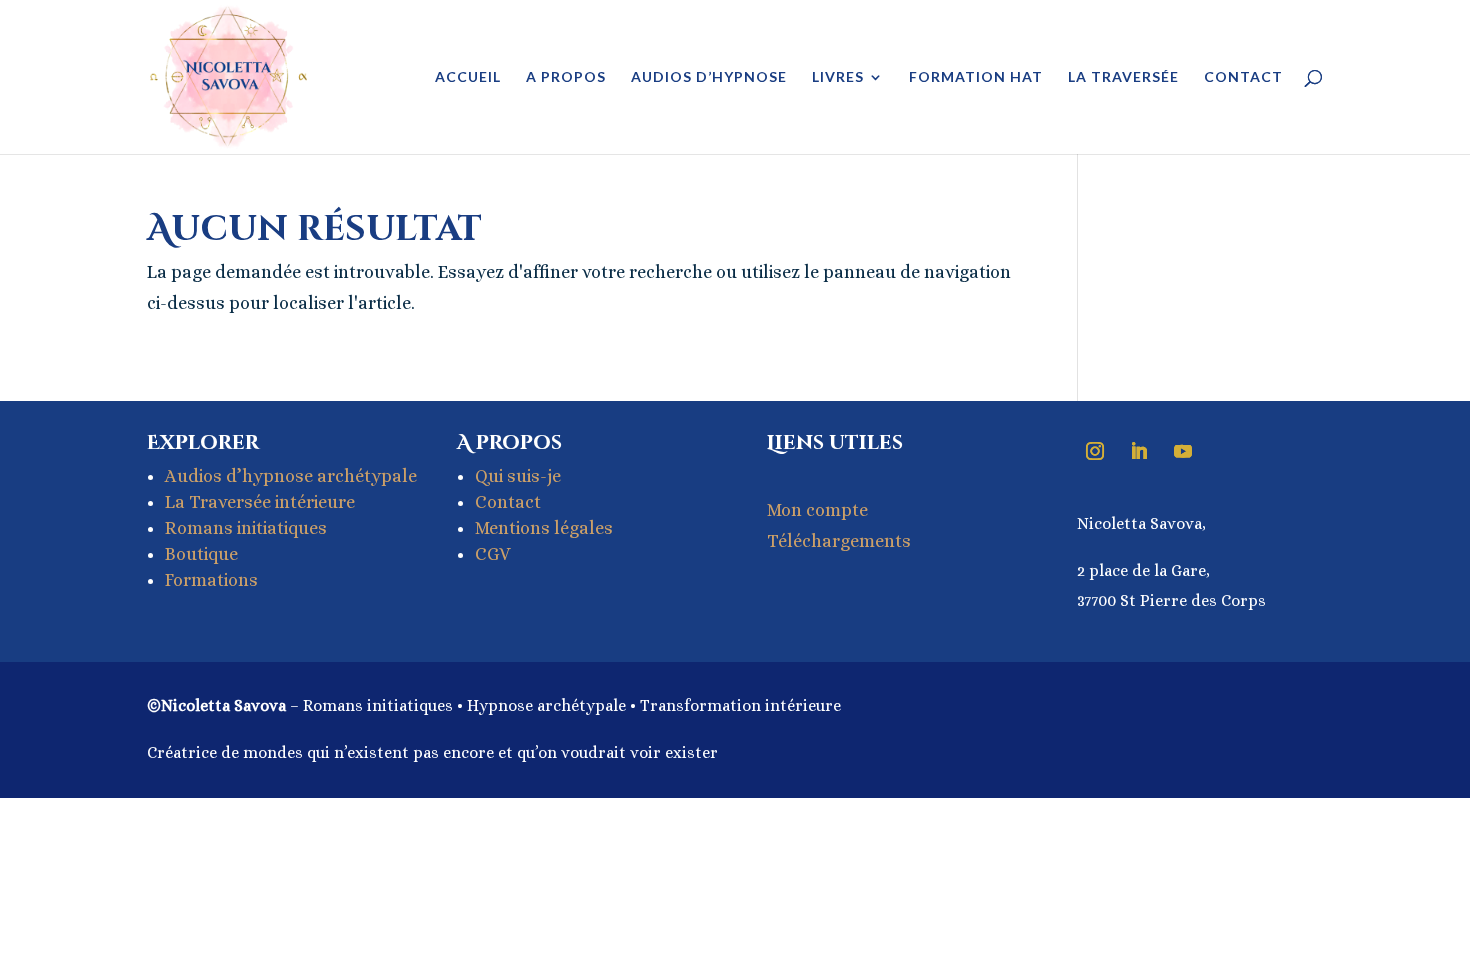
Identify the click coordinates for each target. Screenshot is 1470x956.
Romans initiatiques (246, 528)
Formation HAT (976, 77)
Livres (838, 77)
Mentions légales (544, 528)
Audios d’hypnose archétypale (291, 476)
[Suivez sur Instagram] (1095, 451)
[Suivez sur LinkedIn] (1139, 451)
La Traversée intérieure (260, 502)
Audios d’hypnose (709, 77)
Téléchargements (839, 541)
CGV (493, 554)
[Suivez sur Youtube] (1183, 451)
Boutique (201, 554)
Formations (211, 580)
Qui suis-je (518, 476)
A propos (566, 77)
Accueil (468, 77)
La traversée (1123, 77)
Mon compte (817, 510)
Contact (1243, 77)
